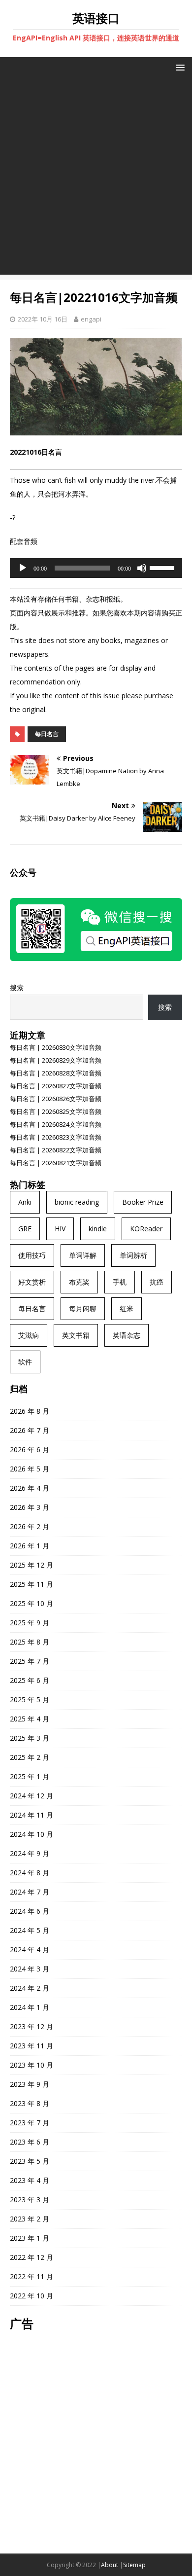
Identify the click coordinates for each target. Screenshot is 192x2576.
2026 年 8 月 (30, 1411)
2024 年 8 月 (30, 1873)
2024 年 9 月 (30, 1853)
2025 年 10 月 (32, 1603)
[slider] (163, 567)
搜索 (17, 987)
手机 (120, 1282)
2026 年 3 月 (30, 1507)
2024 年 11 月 (32, 1815)
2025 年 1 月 (30, 1776)
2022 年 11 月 (32, 2276)
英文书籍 (76, 1335)
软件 (25, 1362)
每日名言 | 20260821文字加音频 (56, 1163)
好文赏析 (32, 1282)
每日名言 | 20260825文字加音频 (56, 1111)
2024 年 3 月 (30, 1969)
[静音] (142, 568)
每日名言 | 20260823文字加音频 (56, 1137)
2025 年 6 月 (30, 1680)
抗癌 (157, 1282)
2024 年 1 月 (30, 2007)
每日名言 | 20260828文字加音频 (56, 1073)
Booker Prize (143, 1202)
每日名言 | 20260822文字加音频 (56, 1150)
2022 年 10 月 (32, 2296)
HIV (60, 1229)
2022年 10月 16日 (43, 319)
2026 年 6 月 (30, 1449)
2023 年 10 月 (32, 2065)
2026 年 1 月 (30, 1546)
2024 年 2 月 (30, 1988)
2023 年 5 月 (30, 2161)
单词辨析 (133, 1255)
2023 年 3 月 (30, 2200)
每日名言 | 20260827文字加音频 (56, 1086)
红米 (127, 1308)
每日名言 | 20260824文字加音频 (56, 1124)
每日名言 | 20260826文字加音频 (56, 1099)
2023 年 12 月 (32, 2026)
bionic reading (77, 1202)
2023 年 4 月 (30, 2180)
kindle (98, 1229)
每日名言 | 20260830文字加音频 (56, 1047)
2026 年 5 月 (30, 1469)
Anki (25, 1202)
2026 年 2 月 (30, 1526)
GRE (25, 1229)
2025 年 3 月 (30, 1738)
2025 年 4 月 (30, 1719)
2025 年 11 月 (32, 1584)
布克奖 (79, 1282)
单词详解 (83, 1255)
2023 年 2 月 (30, 2219)
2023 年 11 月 (32, 2046)
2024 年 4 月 (30, 1950)
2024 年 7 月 (30, 1892)
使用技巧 (32, 1255)
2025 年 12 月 (32, 1565)
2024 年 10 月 (32, 1834)
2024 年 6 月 (30, 1911)
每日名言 (47, 734)
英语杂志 (127, 1335)
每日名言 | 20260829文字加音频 (56, 1060)
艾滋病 (29, 1335)
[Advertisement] (96, 179)
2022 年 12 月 (32, 2257)
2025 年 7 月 (30, 1661)
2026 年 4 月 (30, 1488)
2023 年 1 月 (30, 2238)
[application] (96, 568)
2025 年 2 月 (30, 1757)
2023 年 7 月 (30, 2123)
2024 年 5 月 (30, 1930)
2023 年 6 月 (30, 2142)
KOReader (146, 1229)
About (110, 2565)
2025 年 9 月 (30, 1623)
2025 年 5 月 (30, 1699)
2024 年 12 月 (32, 1796)
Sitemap (134, 2565)
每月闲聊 (83, 1308)
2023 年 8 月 (30, 2103)
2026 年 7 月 (30, 1430)
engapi (91, 319)
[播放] (23, 568)
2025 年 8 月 (30, 1642)
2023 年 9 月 (30, 2084)
